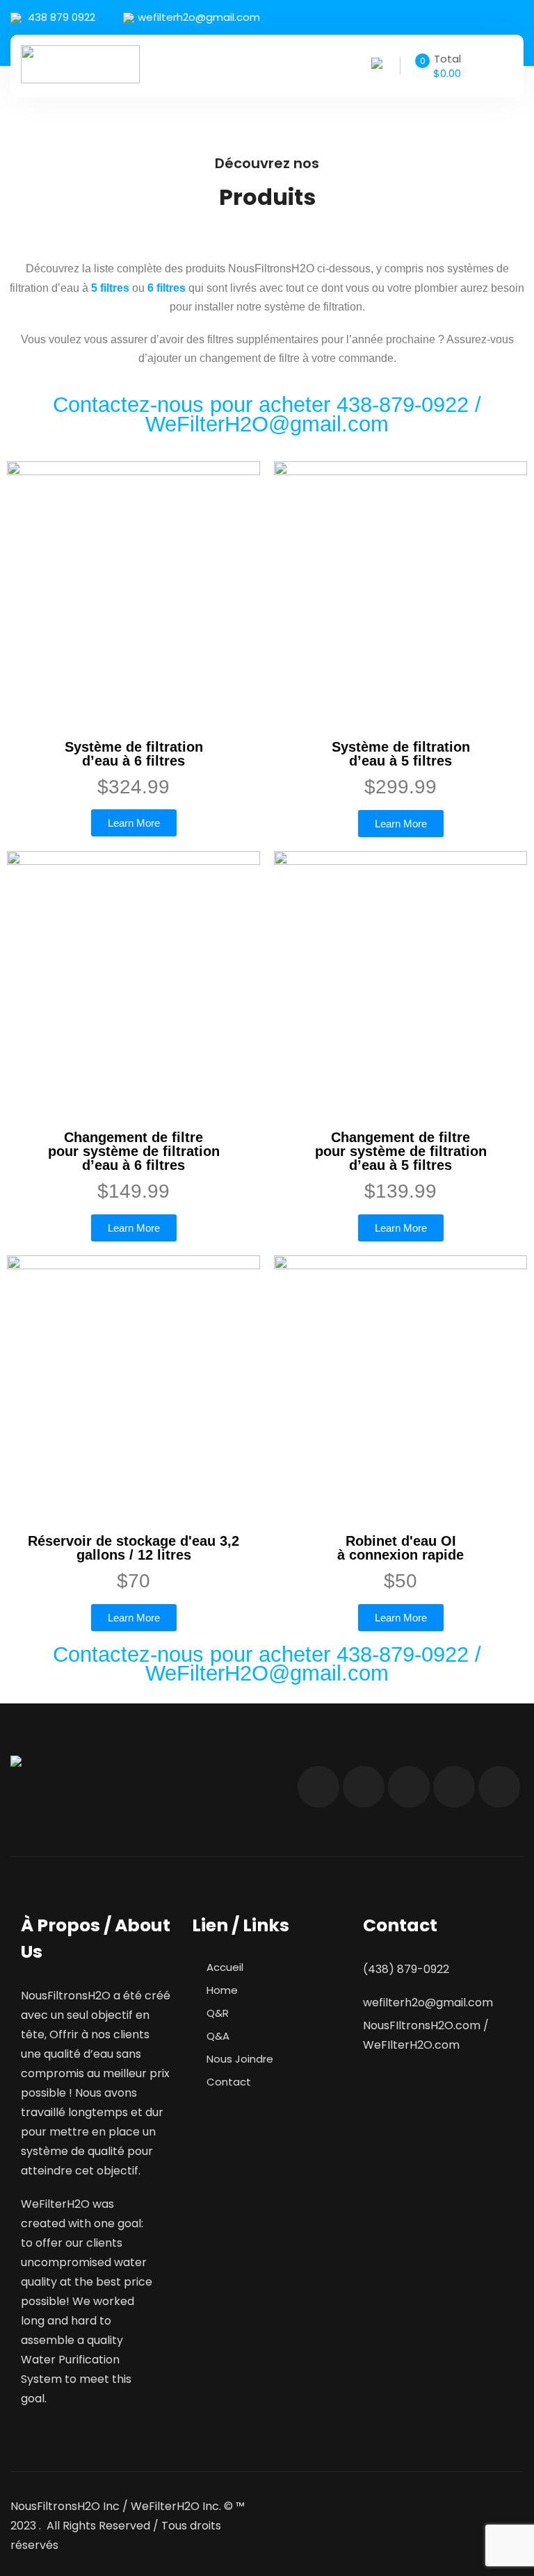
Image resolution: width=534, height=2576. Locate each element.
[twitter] (421, 18)
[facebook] (392, 18)
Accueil (225, 1967)
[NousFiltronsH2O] (80, 64)
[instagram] (451, 18)
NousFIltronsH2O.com (422, 2025)
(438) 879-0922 (406, 1969)
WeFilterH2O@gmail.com (267, 424)
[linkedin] (509, 18)
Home (222, 1990)
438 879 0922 (60, 17)
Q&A (218, 2036)
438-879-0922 (406, 405)
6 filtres (167, 288)
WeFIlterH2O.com (411, 2045)
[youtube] (480, 18)
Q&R (218, 2013)
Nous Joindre (240, 2059)
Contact (229, 2082)
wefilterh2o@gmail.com (199, 17)
